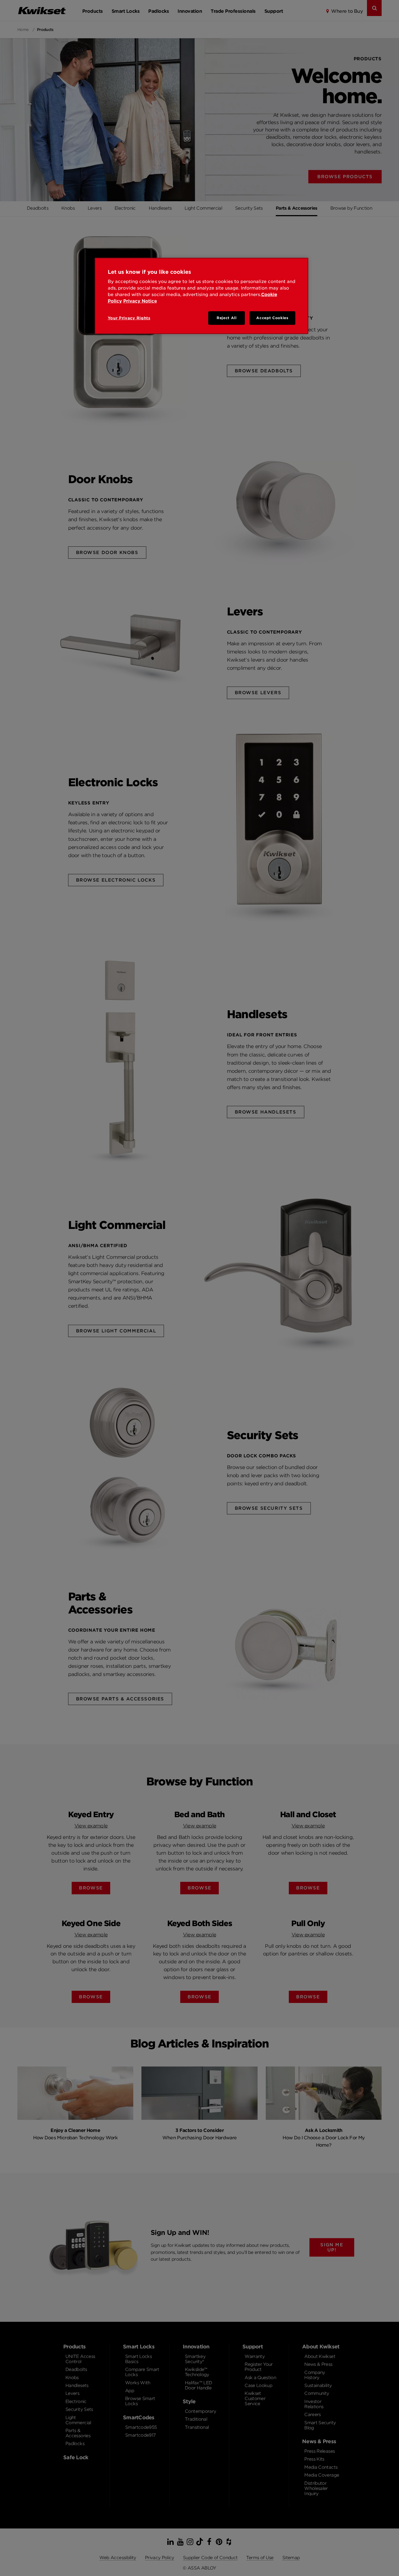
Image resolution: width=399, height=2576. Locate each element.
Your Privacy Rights (129, 318)
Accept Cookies (272, 318)
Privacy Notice (140, 301)
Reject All (227, 318)
